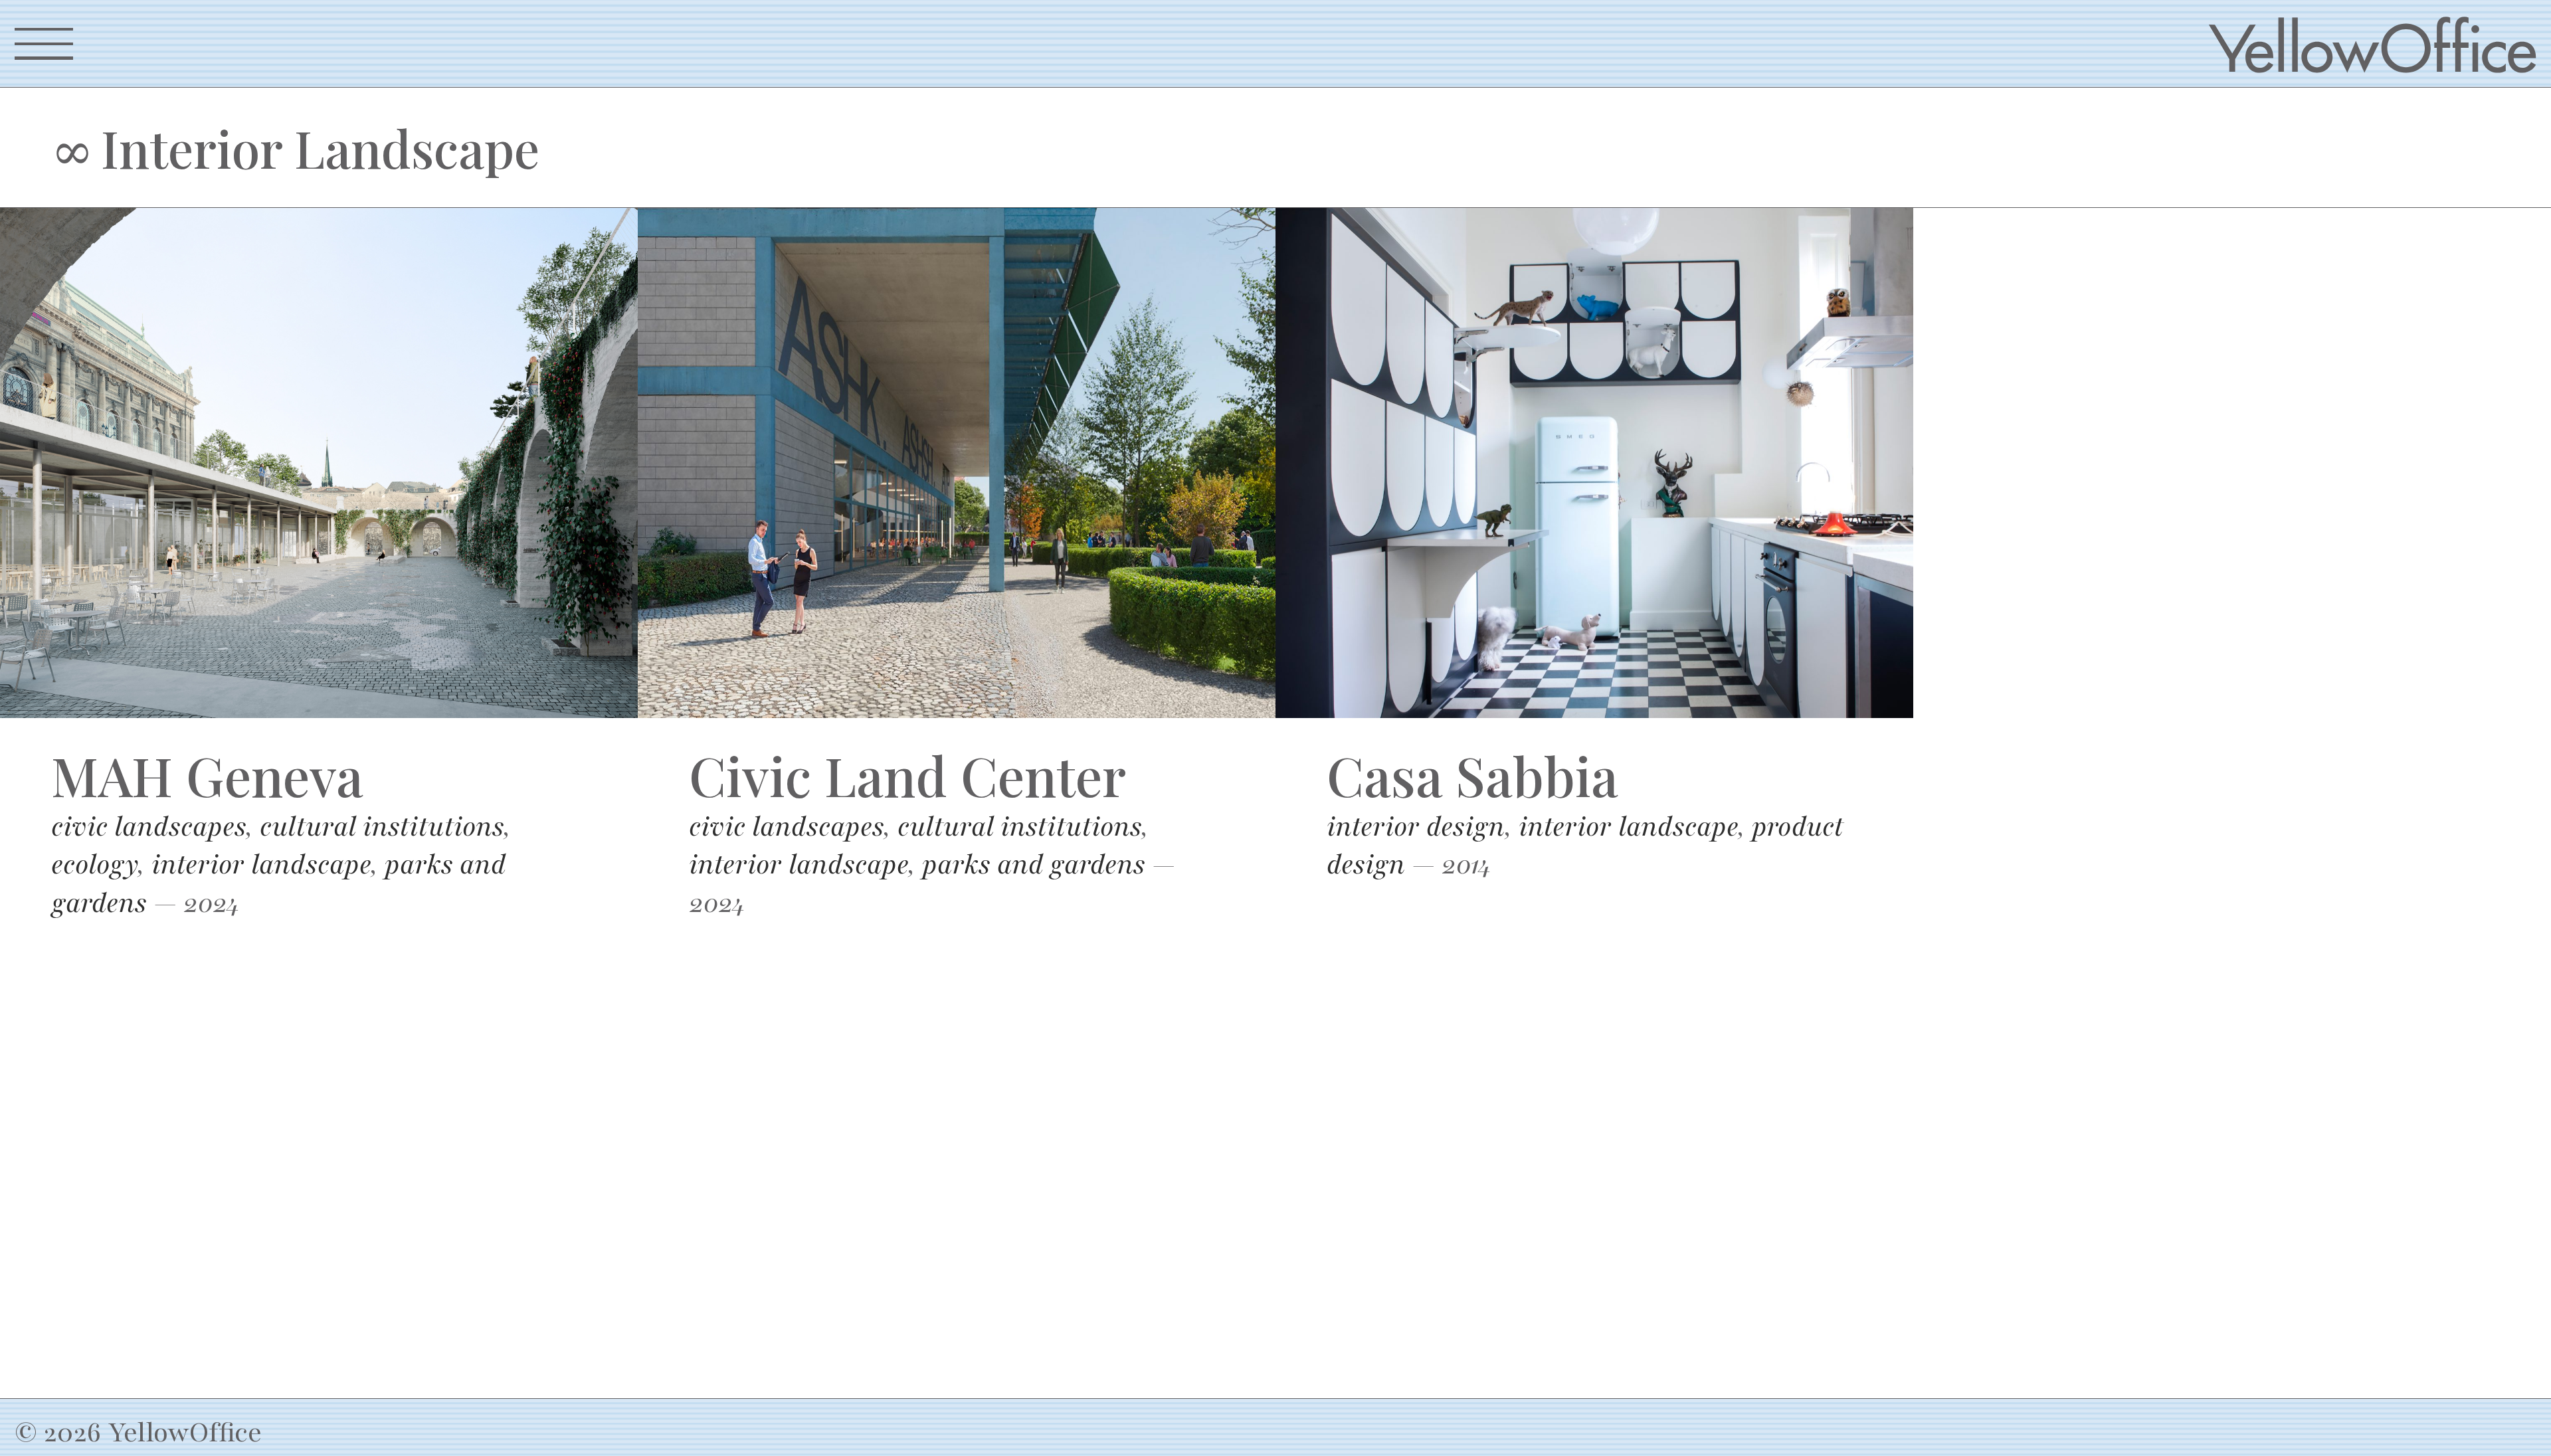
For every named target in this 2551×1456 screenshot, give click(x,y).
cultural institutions (382, 827)
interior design (1416, 827)
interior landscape (261, 864)
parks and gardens (1034, 864)
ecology (94, 864)
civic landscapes (148, 827)
